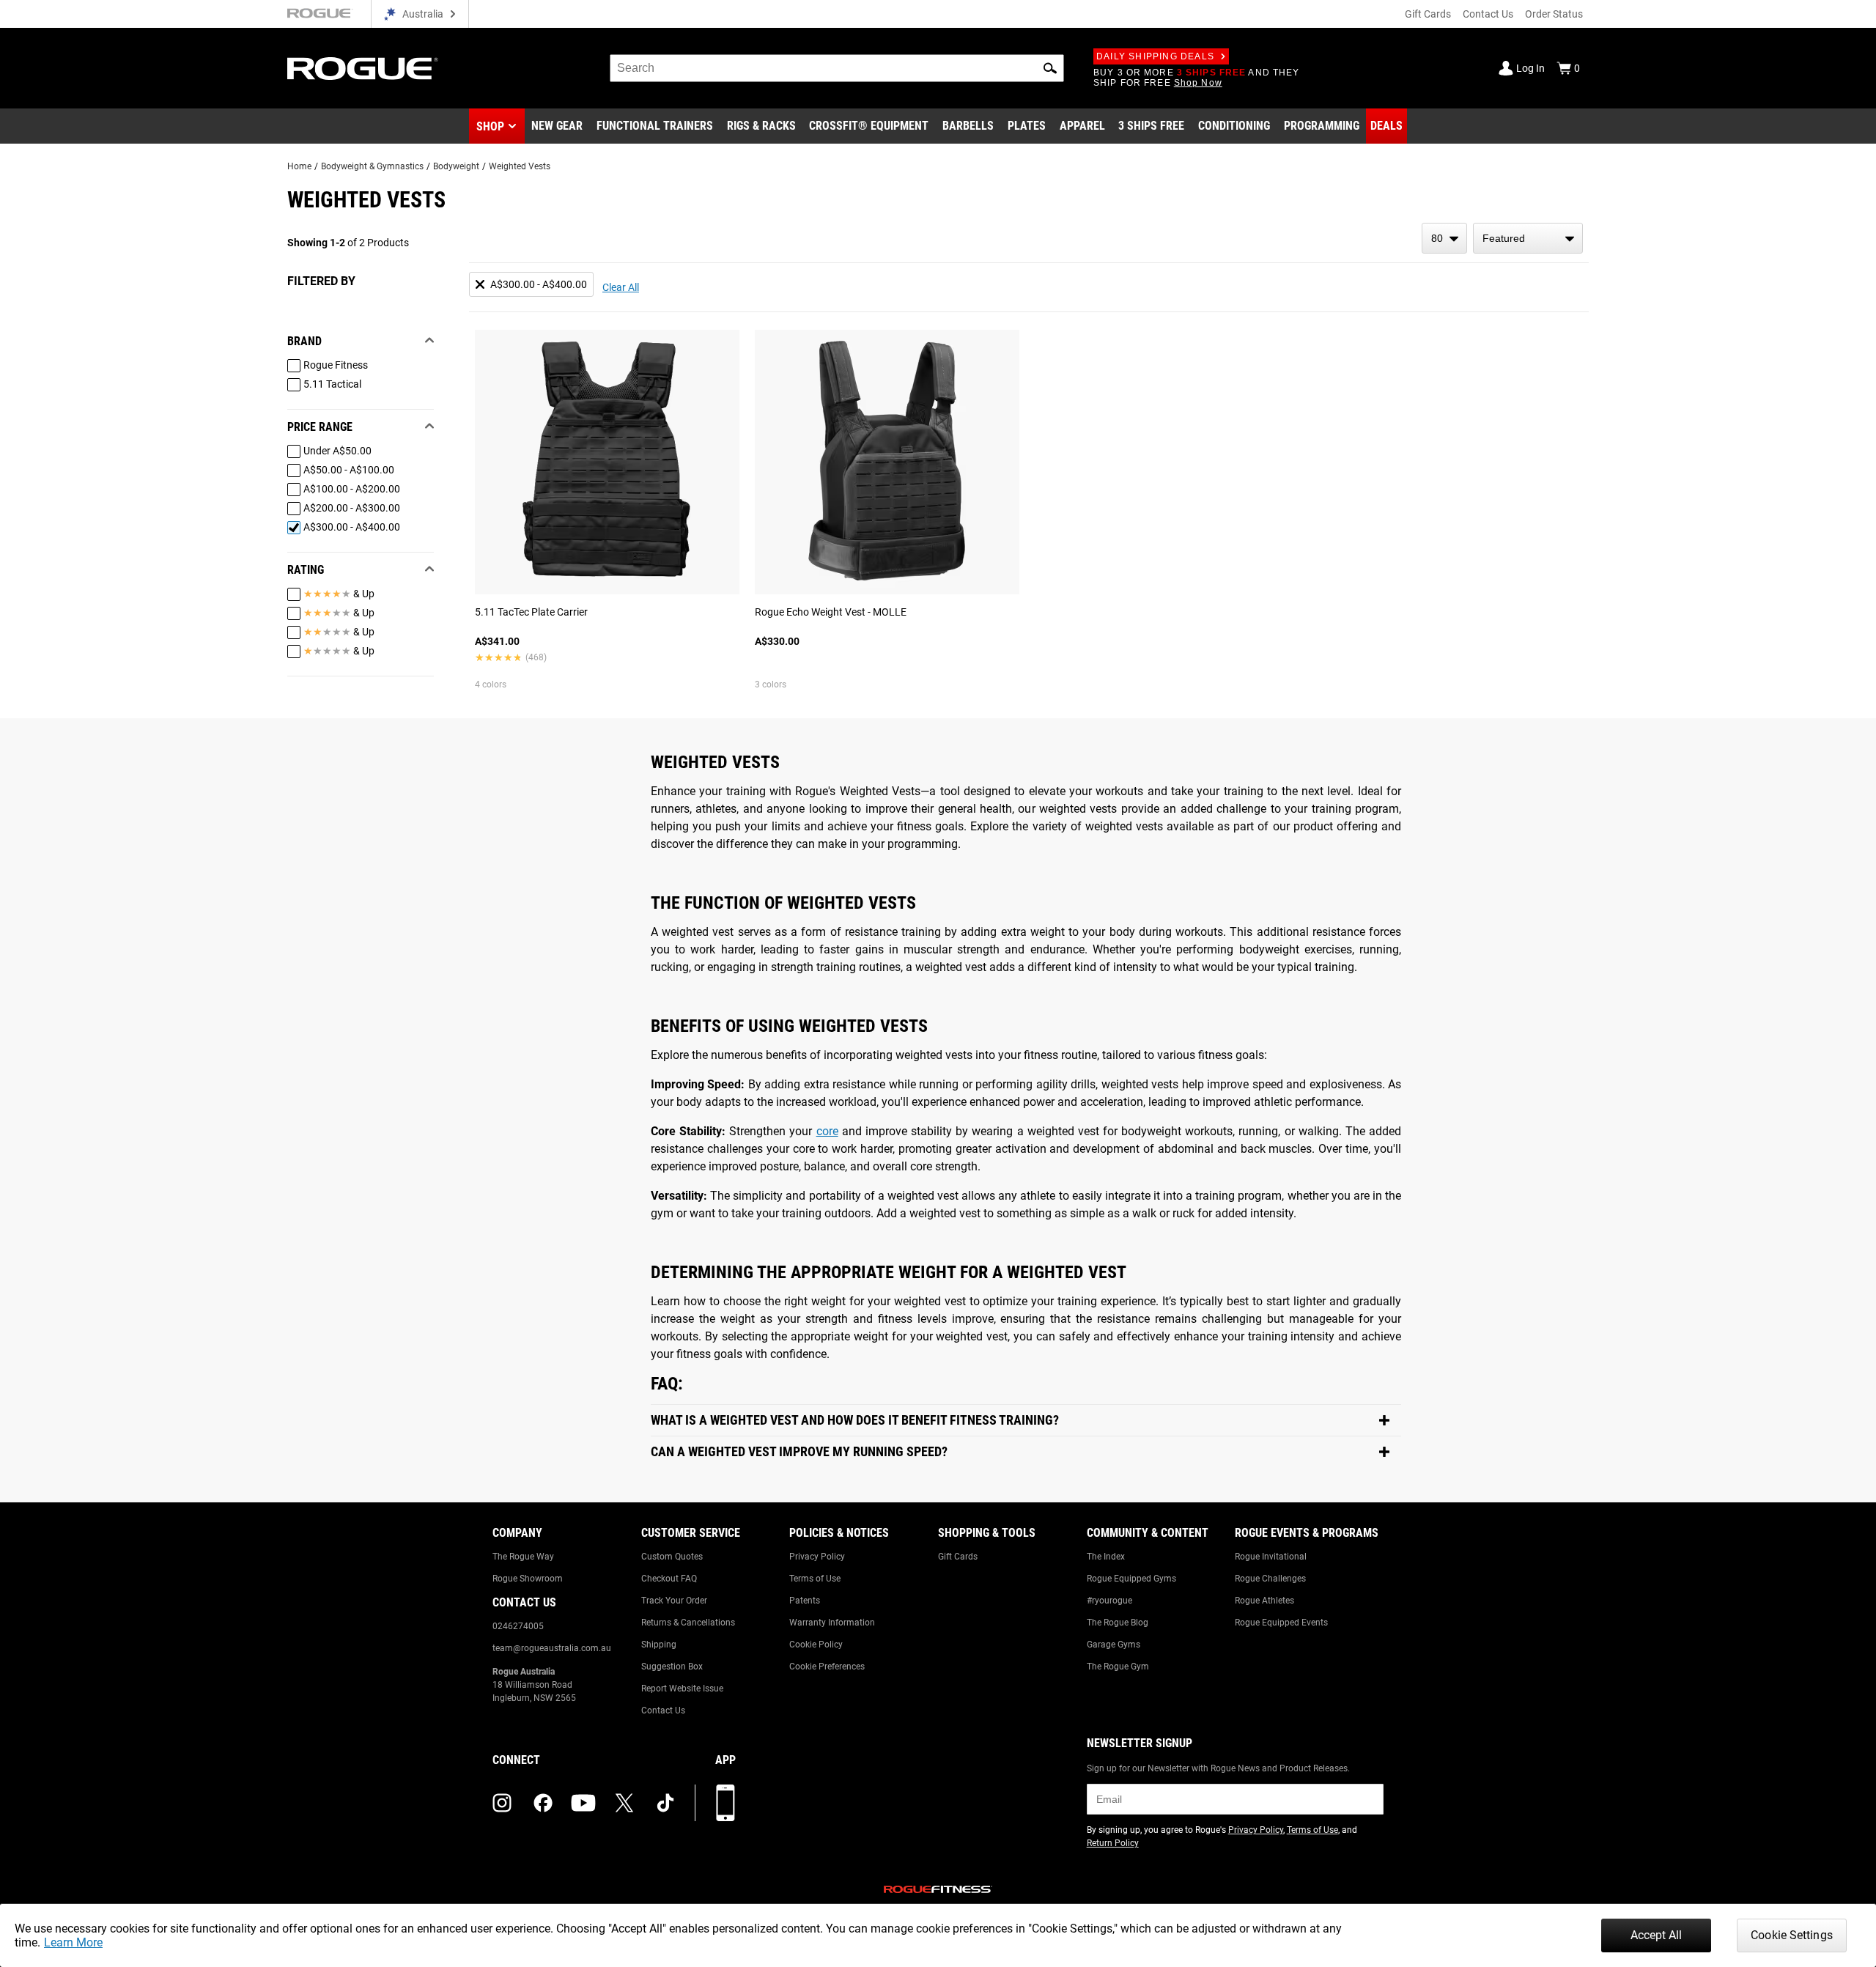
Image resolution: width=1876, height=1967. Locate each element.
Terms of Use (815, 1579)
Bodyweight (456, 166)
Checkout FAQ (669, 1579)
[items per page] (1444, 238)
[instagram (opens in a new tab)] (502, 1803)
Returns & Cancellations (688, 1623)
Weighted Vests (520, 166)
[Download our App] (725, 1803)
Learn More (73, 1942)
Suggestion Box (672, 1667)
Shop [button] (490, 126)
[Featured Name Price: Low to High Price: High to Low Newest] (1528, 238)
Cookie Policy (816, 1645)
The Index (1106, 1557)
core (827, 1131)
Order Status (1554, 14)
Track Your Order (674, 1601)
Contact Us (1488, 14)
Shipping (659, 1645)
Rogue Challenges (1270, 1579)
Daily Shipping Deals (1155, 56)
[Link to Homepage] (363, 69)
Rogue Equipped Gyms (1131, 1579)
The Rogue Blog (1118, 1623)
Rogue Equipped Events (1281, 1623)
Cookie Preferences (827, 1667)
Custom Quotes (672, 1557)
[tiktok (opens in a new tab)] (665, 1803)
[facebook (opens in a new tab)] (543, 1803)
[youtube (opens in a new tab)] (583, 1803)
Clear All (621, 287)
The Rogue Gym (1118, 1667)
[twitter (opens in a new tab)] (624, 1803)
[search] (837, 68)
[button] (1050, 68)
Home (299, 166)
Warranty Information (832, 1623)
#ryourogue (1109, 1601)
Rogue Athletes (1264, 1601)
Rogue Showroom (528, 1579)
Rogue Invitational (1271, 1557)
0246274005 (518, 1626)
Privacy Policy (817, 1557)
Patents (805, 1601)
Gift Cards (1428, 14)
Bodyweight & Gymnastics (372, 166)
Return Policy (1113, 1843)
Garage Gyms (1114, 1645)
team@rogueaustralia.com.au (552, 1648)
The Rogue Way (523, 1557)
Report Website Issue (682, 1689)
